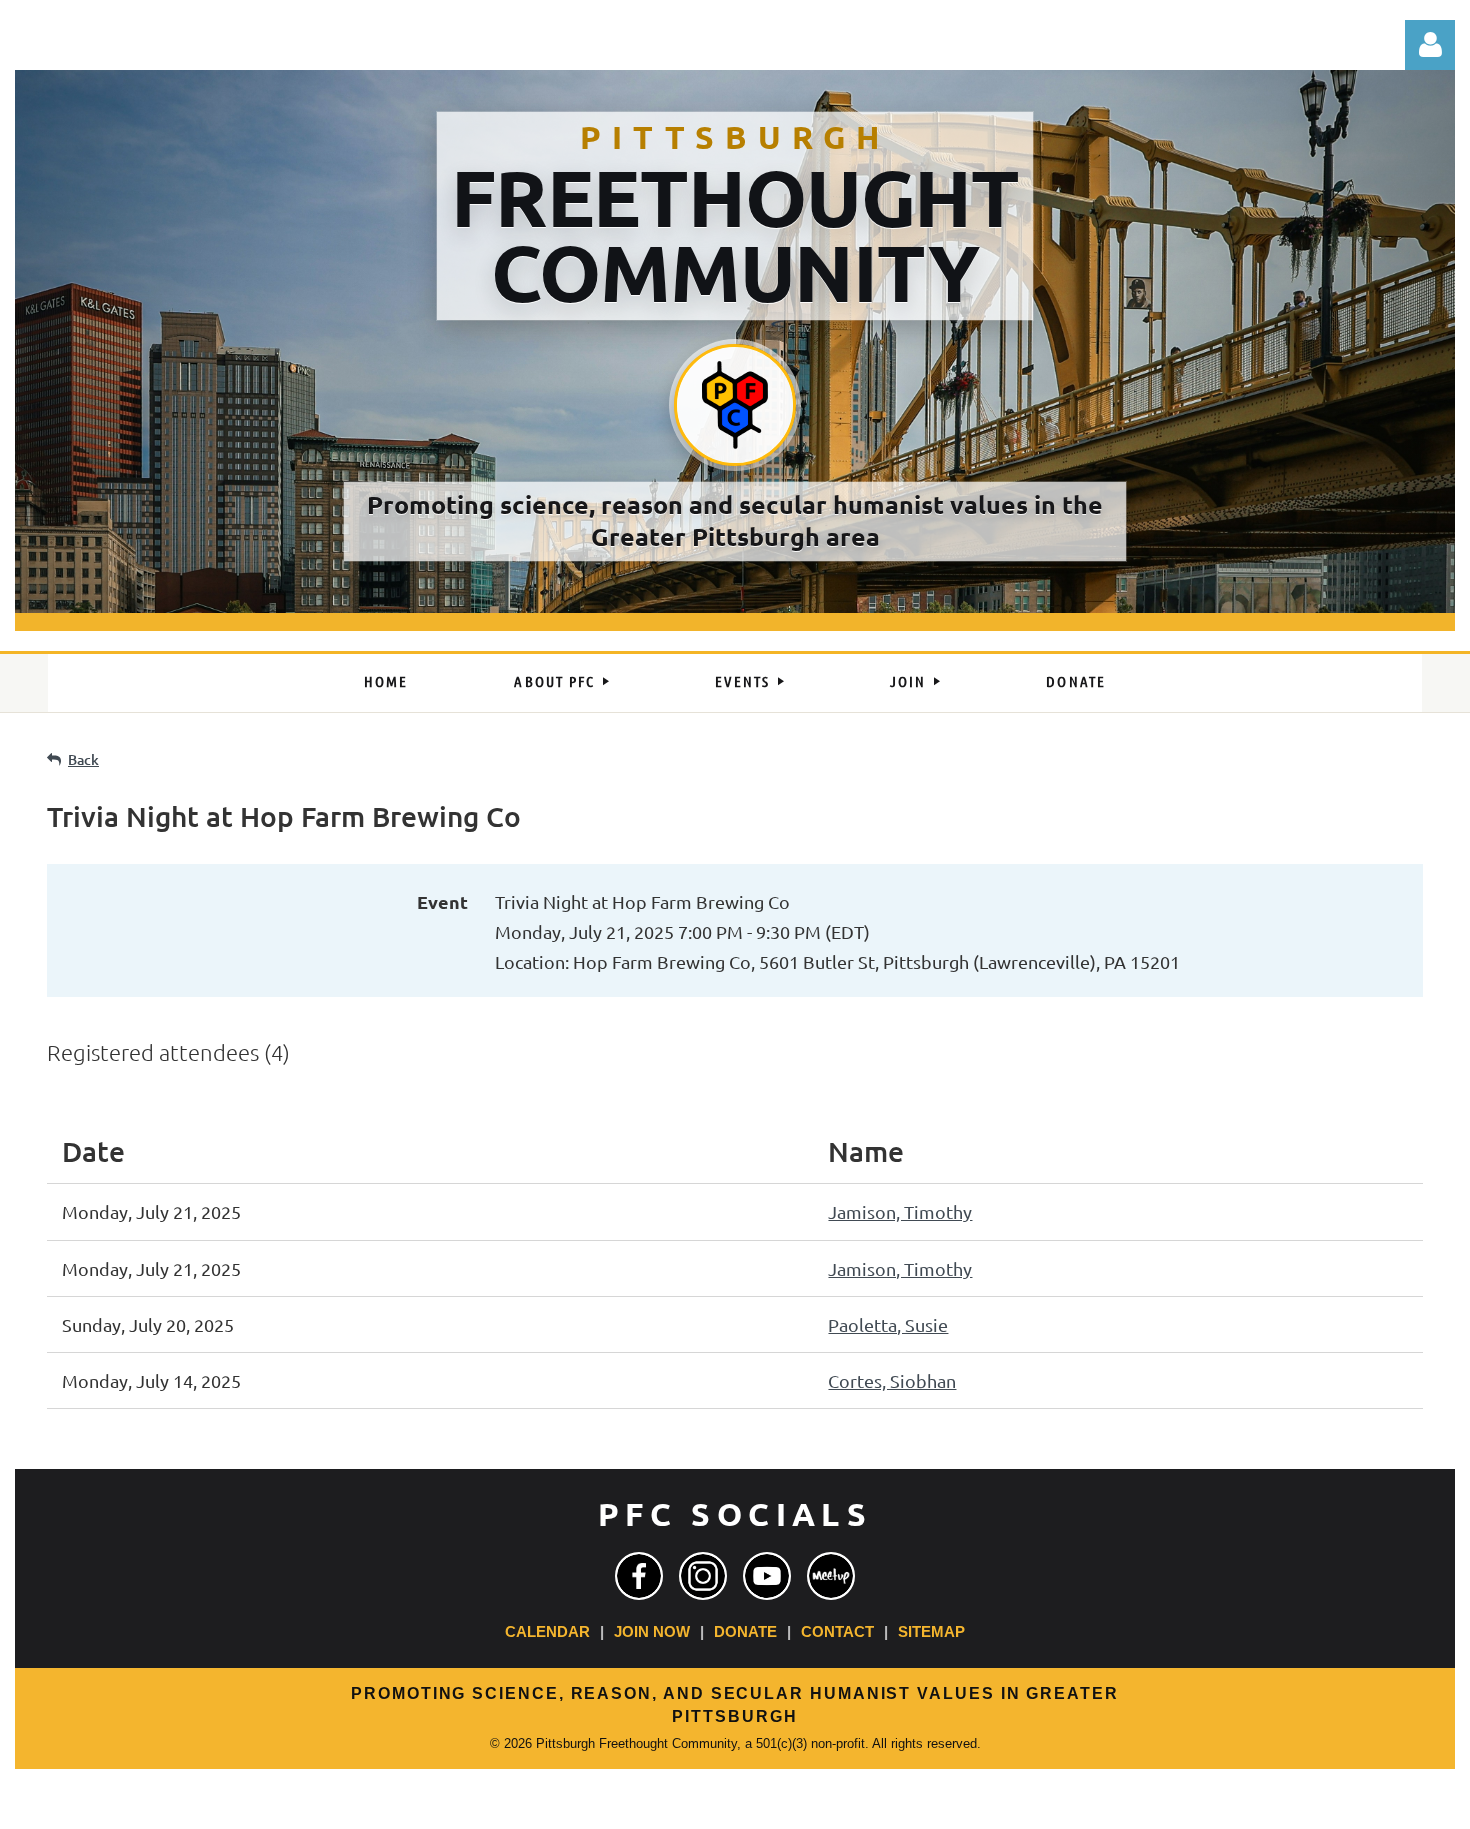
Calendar (547, 1632)
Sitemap (931, 1632)
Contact (837, 1632)
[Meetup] (831, 1576)
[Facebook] (639, 1576)
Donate (745, 1632)
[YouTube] (767, 1576)
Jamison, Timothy (900, 1211)
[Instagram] (703, 1576)
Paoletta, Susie (888, 1324)
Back (83, 759)
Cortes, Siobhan (892, 1380)
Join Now (652, 1632)
